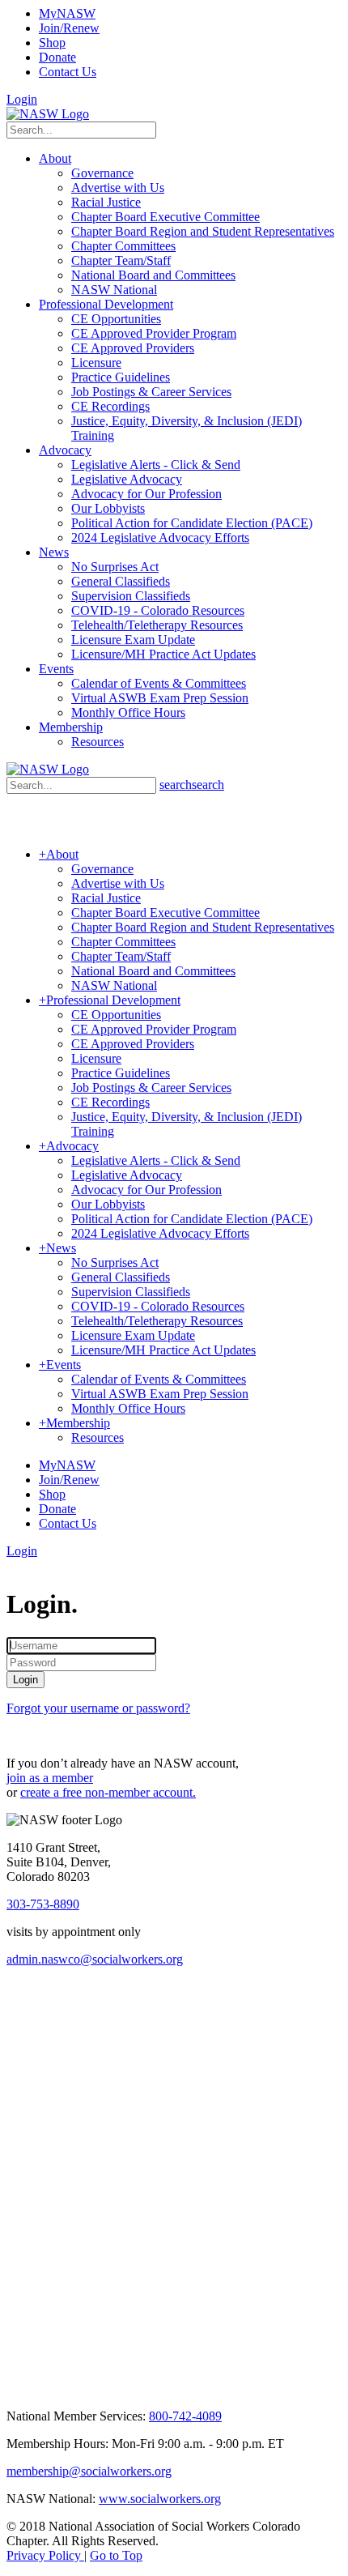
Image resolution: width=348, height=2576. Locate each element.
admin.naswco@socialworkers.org (95, 1959)
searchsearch (192, 785)
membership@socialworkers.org (89, 2471)
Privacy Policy (45, 2555)
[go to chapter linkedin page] (59, 2031)
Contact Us (68, 72)
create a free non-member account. (108, 1792)
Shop (52, 43)
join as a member (50, 1778)
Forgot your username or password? (98, 1708)
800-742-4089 (185, 2416)
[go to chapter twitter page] (17, 2031)
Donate (57, 57)
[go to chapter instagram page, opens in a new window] (157, 2335)
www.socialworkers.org (160, 2499)
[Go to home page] (48, 114)
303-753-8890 (43, 1904)
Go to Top (116, 2555)
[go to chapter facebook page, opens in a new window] (96, 2031)
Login (22, 99)
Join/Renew (69, 28)
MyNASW (67, 13)
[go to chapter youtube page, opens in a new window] (35, 2392)
